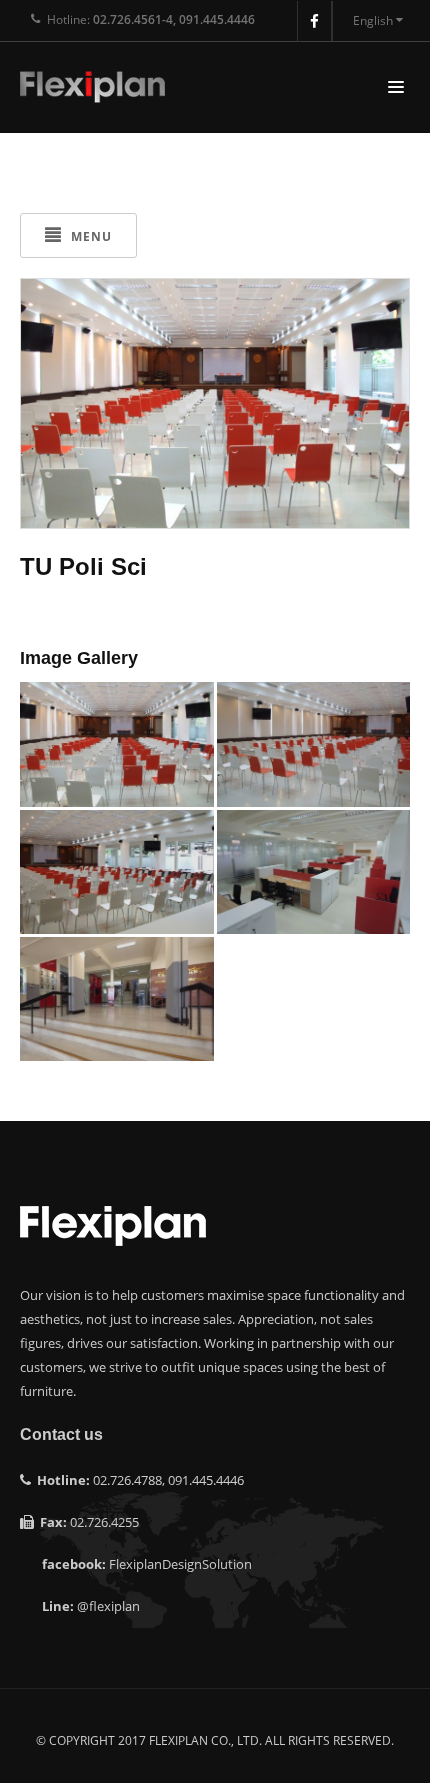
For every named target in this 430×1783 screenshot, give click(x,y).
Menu (89, 236)
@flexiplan (108, 1606)
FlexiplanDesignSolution (180, 1564)
